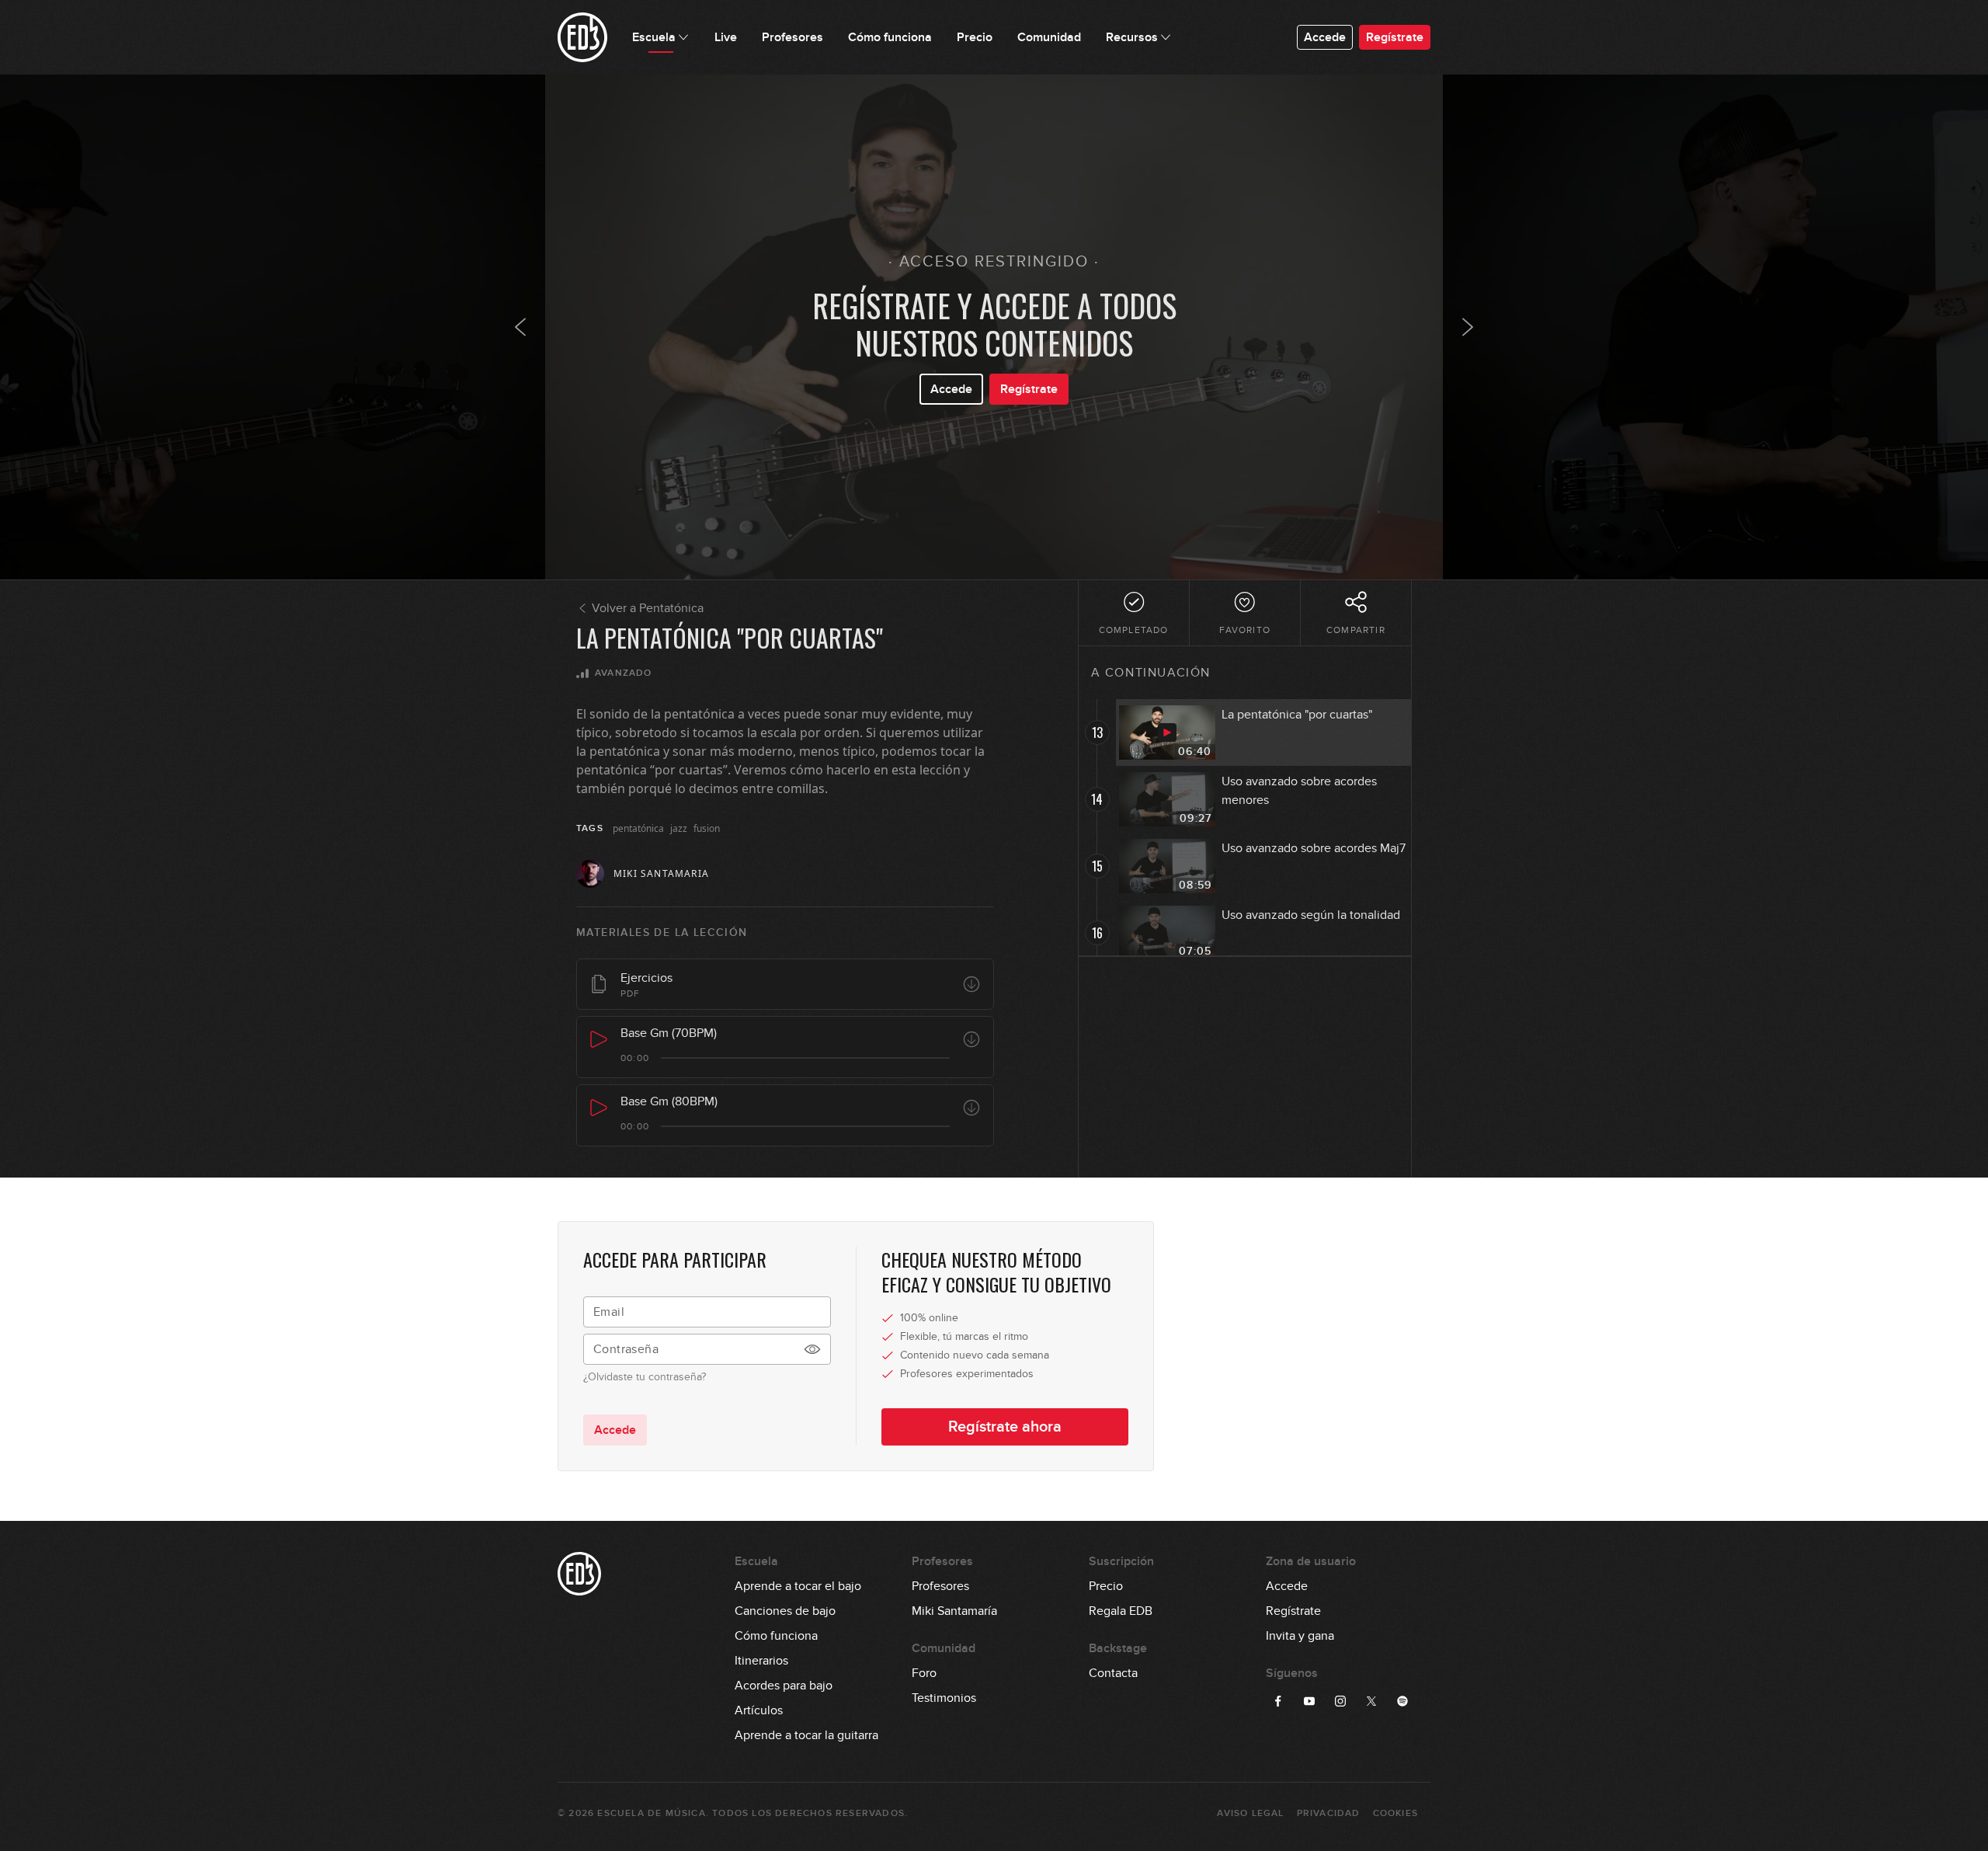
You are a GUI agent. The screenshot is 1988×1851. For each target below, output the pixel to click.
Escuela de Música (651, 1813)
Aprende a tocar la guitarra (806, 1735)
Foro (924, 1673)
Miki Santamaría (954, 1611)
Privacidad (1329, 1813)
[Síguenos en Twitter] (1371, 1701)
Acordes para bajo (784, 1686)
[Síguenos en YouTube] (1309, 1701)
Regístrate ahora (1005, 1427)
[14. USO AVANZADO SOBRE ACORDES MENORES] (1468, 327)
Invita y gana (1300, 1636)
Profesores (940, 1586)
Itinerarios (761, 1661)
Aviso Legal (1250, 1813)
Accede (1325, 37)
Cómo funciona (776, 1636)
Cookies (1395, 1813)
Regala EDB (1121, 1611)
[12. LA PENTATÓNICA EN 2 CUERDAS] (520, 327)
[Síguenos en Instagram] (1340, 1701)
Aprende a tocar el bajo (798, 1586)
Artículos (759, 1710)
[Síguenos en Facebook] (1278, 1701)
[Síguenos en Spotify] (1402, 1701)
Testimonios (944, 1698)
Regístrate (1395, 37)
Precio (1106, 1586)
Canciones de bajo (785, 1611)
